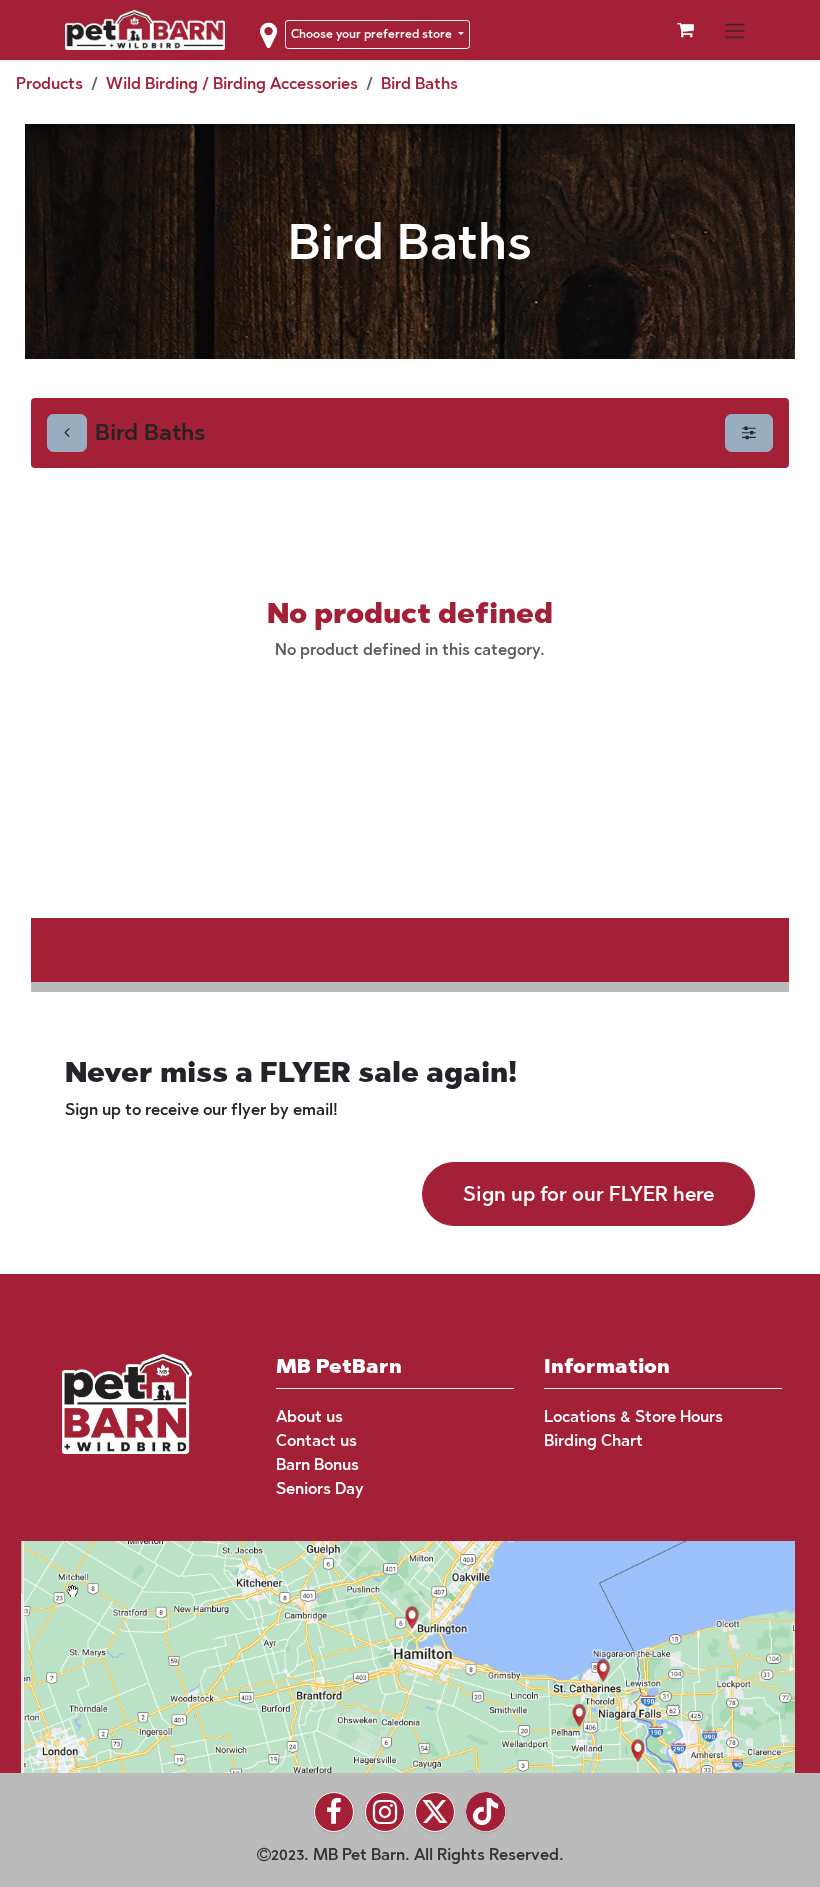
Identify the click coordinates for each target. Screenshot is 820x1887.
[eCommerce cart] (685, 30)
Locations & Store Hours (633, 1416)
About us (309, 1416)
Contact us (316, 1440)
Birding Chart (593, 1440)
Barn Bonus (317, 1464)
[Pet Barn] (127, 1402)
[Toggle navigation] (735, 29)
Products (49, 83)
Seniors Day (320, 1488)
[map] (395, 1654)
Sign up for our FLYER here (588, 1194)
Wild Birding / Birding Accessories (232, 83)
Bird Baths (419, 83)
